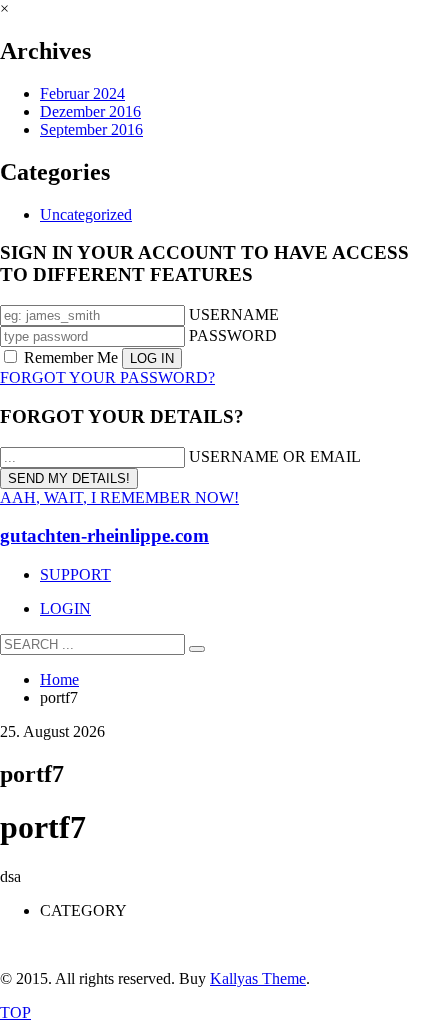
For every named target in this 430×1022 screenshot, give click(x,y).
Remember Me (71, 357)
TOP (15, 1012)
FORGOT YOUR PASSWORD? (107, 377)
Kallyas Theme (258, 978)
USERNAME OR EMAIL (275, 456)
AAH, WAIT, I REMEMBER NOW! (119, 497)
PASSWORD (233, 335)
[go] (197, 649)
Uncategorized (86, 214)
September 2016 (91, 129)
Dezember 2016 (90, 111)
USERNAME (234, 314)
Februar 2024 (82, 93)
